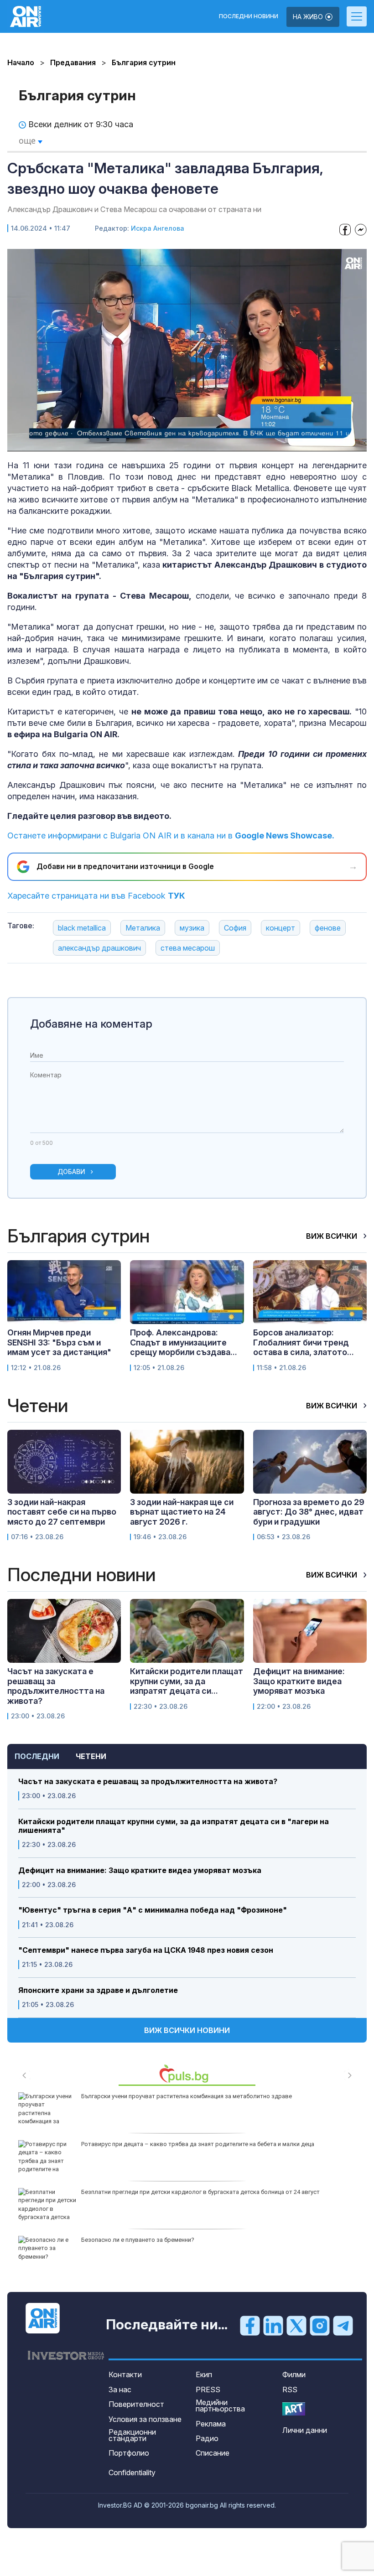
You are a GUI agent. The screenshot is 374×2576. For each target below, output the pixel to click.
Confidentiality (132, 2473)
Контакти (125, 2374)
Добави (71, 1172)
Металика (143, 928)
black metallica (82, 928)
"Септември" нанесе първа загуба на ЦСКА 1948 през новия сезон (146, 1950)
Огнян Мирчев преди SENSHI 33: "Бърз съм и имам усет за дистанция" (59, 1342)
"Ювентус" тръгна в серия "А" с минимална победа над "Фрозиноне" (153, 1910)
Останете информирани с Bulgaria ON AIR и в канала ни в (171, 835)
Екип (204, 2374)
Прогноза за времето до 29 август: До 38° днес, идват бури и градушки (309, 1512)
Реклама (211, 2424)
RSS (290, 2390)
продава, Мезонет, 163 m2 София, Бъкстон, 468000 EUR (158, 2144)
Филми (294, 2374)
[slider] (164, 443)
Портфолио (129, 2453)
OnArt (294, 2409)
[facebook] (250, 2325)
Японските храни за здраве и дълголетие (98, 1990)
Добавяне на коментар (91, 1024)
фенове (328, 928)
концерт (280, 928)
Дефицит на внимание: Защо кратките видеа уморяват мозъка (140, 1870)
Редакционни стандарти (132, 2435)
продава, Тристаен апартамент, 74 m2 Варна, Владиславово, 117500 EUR (182, 2192)
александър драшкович (99, 948)
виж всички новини (187, 2030)
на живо (309, 17)
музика (192, 928)
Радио (207, 2438)
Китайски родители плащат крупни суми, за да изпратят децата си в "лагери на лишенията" (174, 1826)
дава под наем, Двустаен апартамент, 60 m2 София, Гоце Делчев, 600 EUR (184, 2096)
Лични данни (305, 2430)
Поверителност (136, 2404)
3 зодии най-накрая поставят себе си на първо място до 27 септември (62, 1512)
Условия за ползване (145, 2419)
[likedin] (273, 2325)
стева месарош (188, 948)
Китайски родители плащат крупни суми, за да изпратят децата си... (187, 1681)
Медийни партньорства (220, 2405)
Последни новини (249, 16)
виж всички (332, 1236)
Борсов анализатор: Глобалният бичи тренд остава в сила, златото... (304, 1342)
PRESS (208, 2390)
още (28, 140)
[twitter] (296, 2325)
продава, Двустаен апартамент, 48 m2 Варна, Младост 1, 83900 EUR (176, 2240)
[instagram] (320, 2325)
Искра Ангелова (158, 228)
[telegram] (343, 2325)
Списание (213, 2453)
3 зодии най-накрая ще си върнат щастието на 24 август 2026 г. (182, 1512)
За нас (120, 2390)
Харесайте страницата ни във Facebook (96, 896)
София (235, 928)
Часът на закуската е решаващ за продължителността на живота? (148, 1782)
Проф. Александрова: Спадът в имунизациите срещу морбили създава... (184, 1342)
